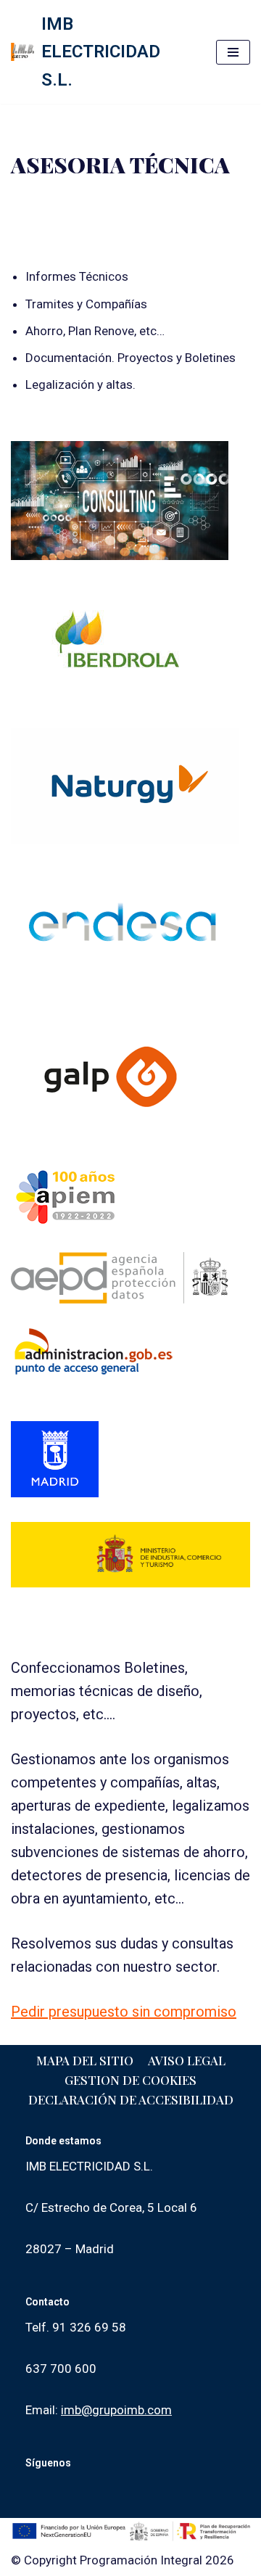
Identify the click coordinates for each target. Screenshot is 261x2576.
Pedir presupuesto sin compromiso (124, 2012)
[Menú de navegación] (233, 52)
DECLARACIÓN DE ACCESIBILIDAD (131, 2099)
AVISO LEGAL (187, 2060)
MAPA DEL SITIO (85, 2060)
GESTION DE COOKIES (130, 2080)
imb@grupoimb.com (116, 2410)
